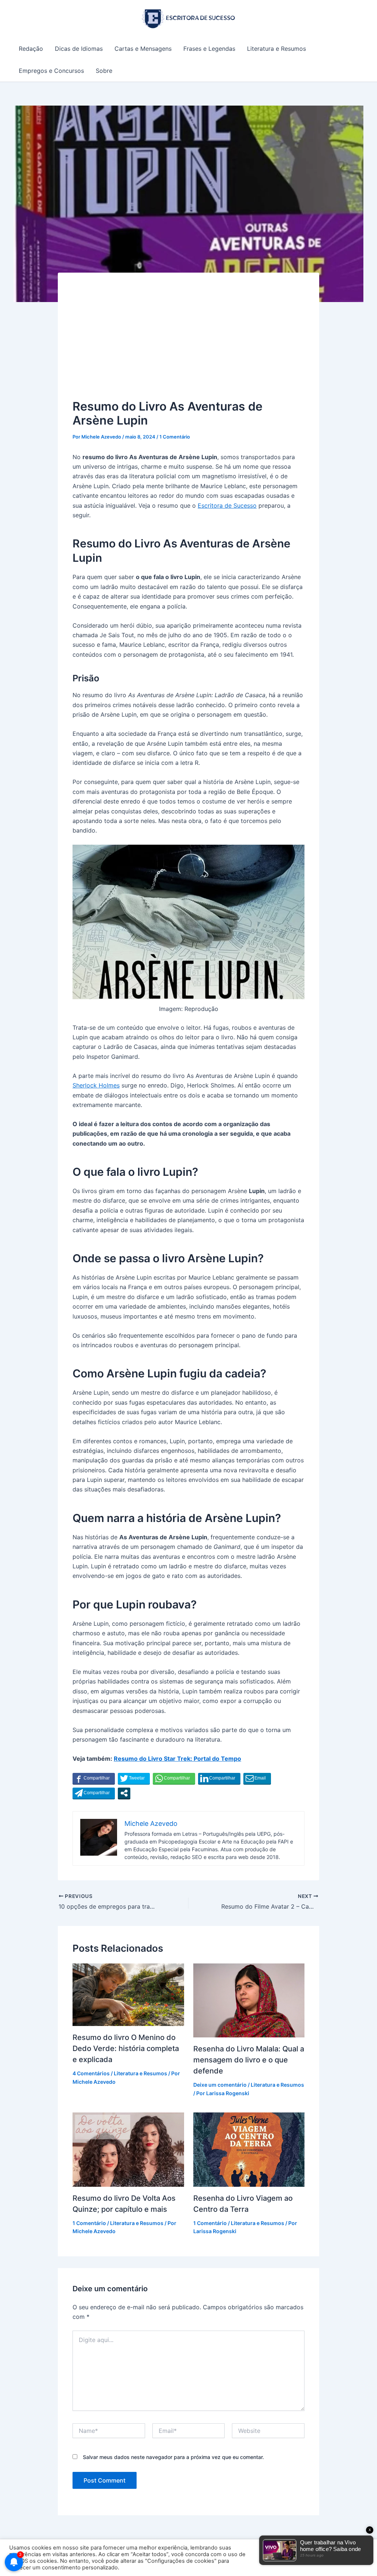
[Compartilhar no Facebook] (94, 1778)
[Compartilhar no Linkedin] (219, 1778)
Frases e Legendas (209, 49)
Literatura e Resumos (276, 49)
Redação (31, 49)
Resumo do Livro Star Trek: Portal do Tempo (177, 1759)
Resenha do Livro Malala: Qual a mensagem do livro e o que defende (249, 2060)
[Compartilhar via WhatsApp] (174, 1778)
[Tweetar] (134, 1778)
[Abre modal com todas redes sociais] (124, 1793)
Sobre (104, 71)
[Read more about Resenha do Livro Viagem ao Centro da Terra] (249, 2149)
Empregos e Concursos (51, 71)
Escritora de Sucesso (227, 505)
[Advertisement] (188, 343)
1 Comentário (175, 437)
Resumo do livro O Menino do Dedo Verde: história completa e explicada (126, 2048)
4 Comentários (91, 2073)
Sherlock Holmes (96, 1085)
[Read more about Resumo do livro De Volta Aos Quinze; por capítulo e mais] (128, 2149)
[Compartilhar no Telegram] (94, 1793)
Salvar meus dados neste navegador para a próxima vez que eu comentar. (173, 2457)
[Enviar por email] (257, 1778)
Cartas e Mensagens (143, 49)
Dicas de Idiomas (79, 49)
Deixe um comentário (220, 2085)
